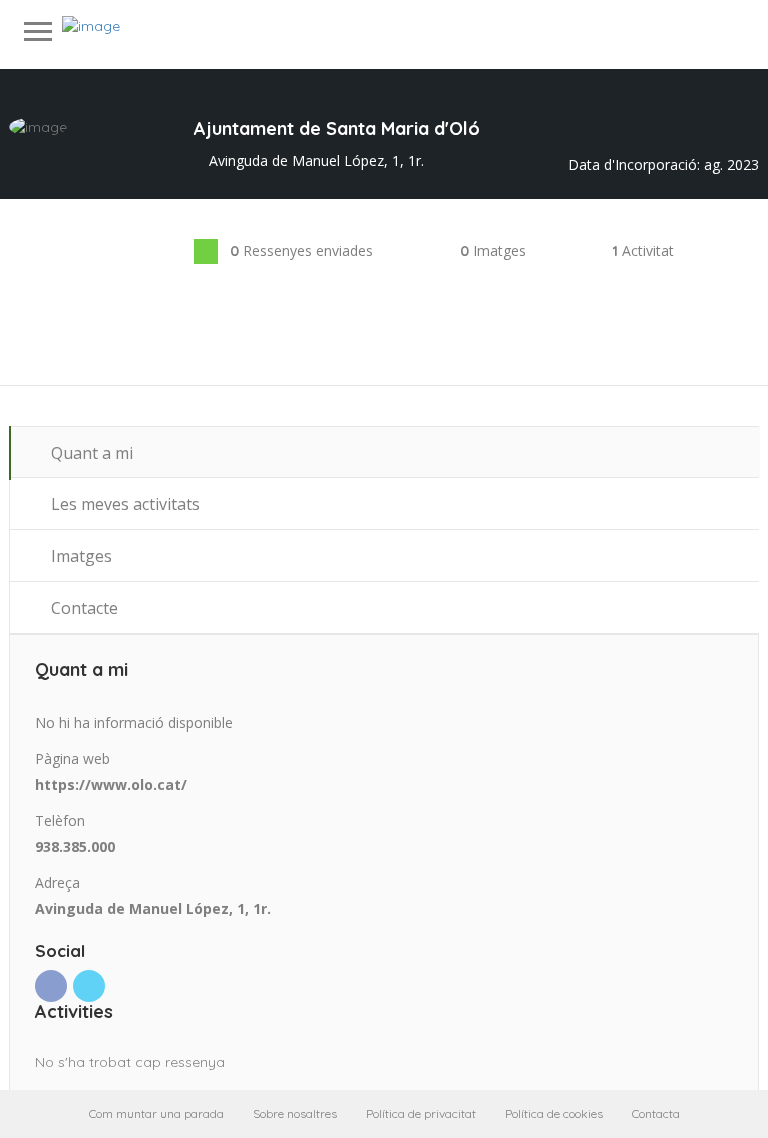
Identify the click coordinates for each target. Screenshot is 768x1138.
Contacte (82, 608)
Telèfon (60, 820)
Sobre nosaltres (295, 1113)
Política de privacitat (421, 1113)
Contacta (656, 1113)
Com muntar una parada (156, 1113)
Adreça (57, 882)
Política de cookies (554, 1113)
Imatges (79, 556)
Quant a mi (90, 453)
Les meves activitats (123, 504)
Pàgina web (72, 758)
